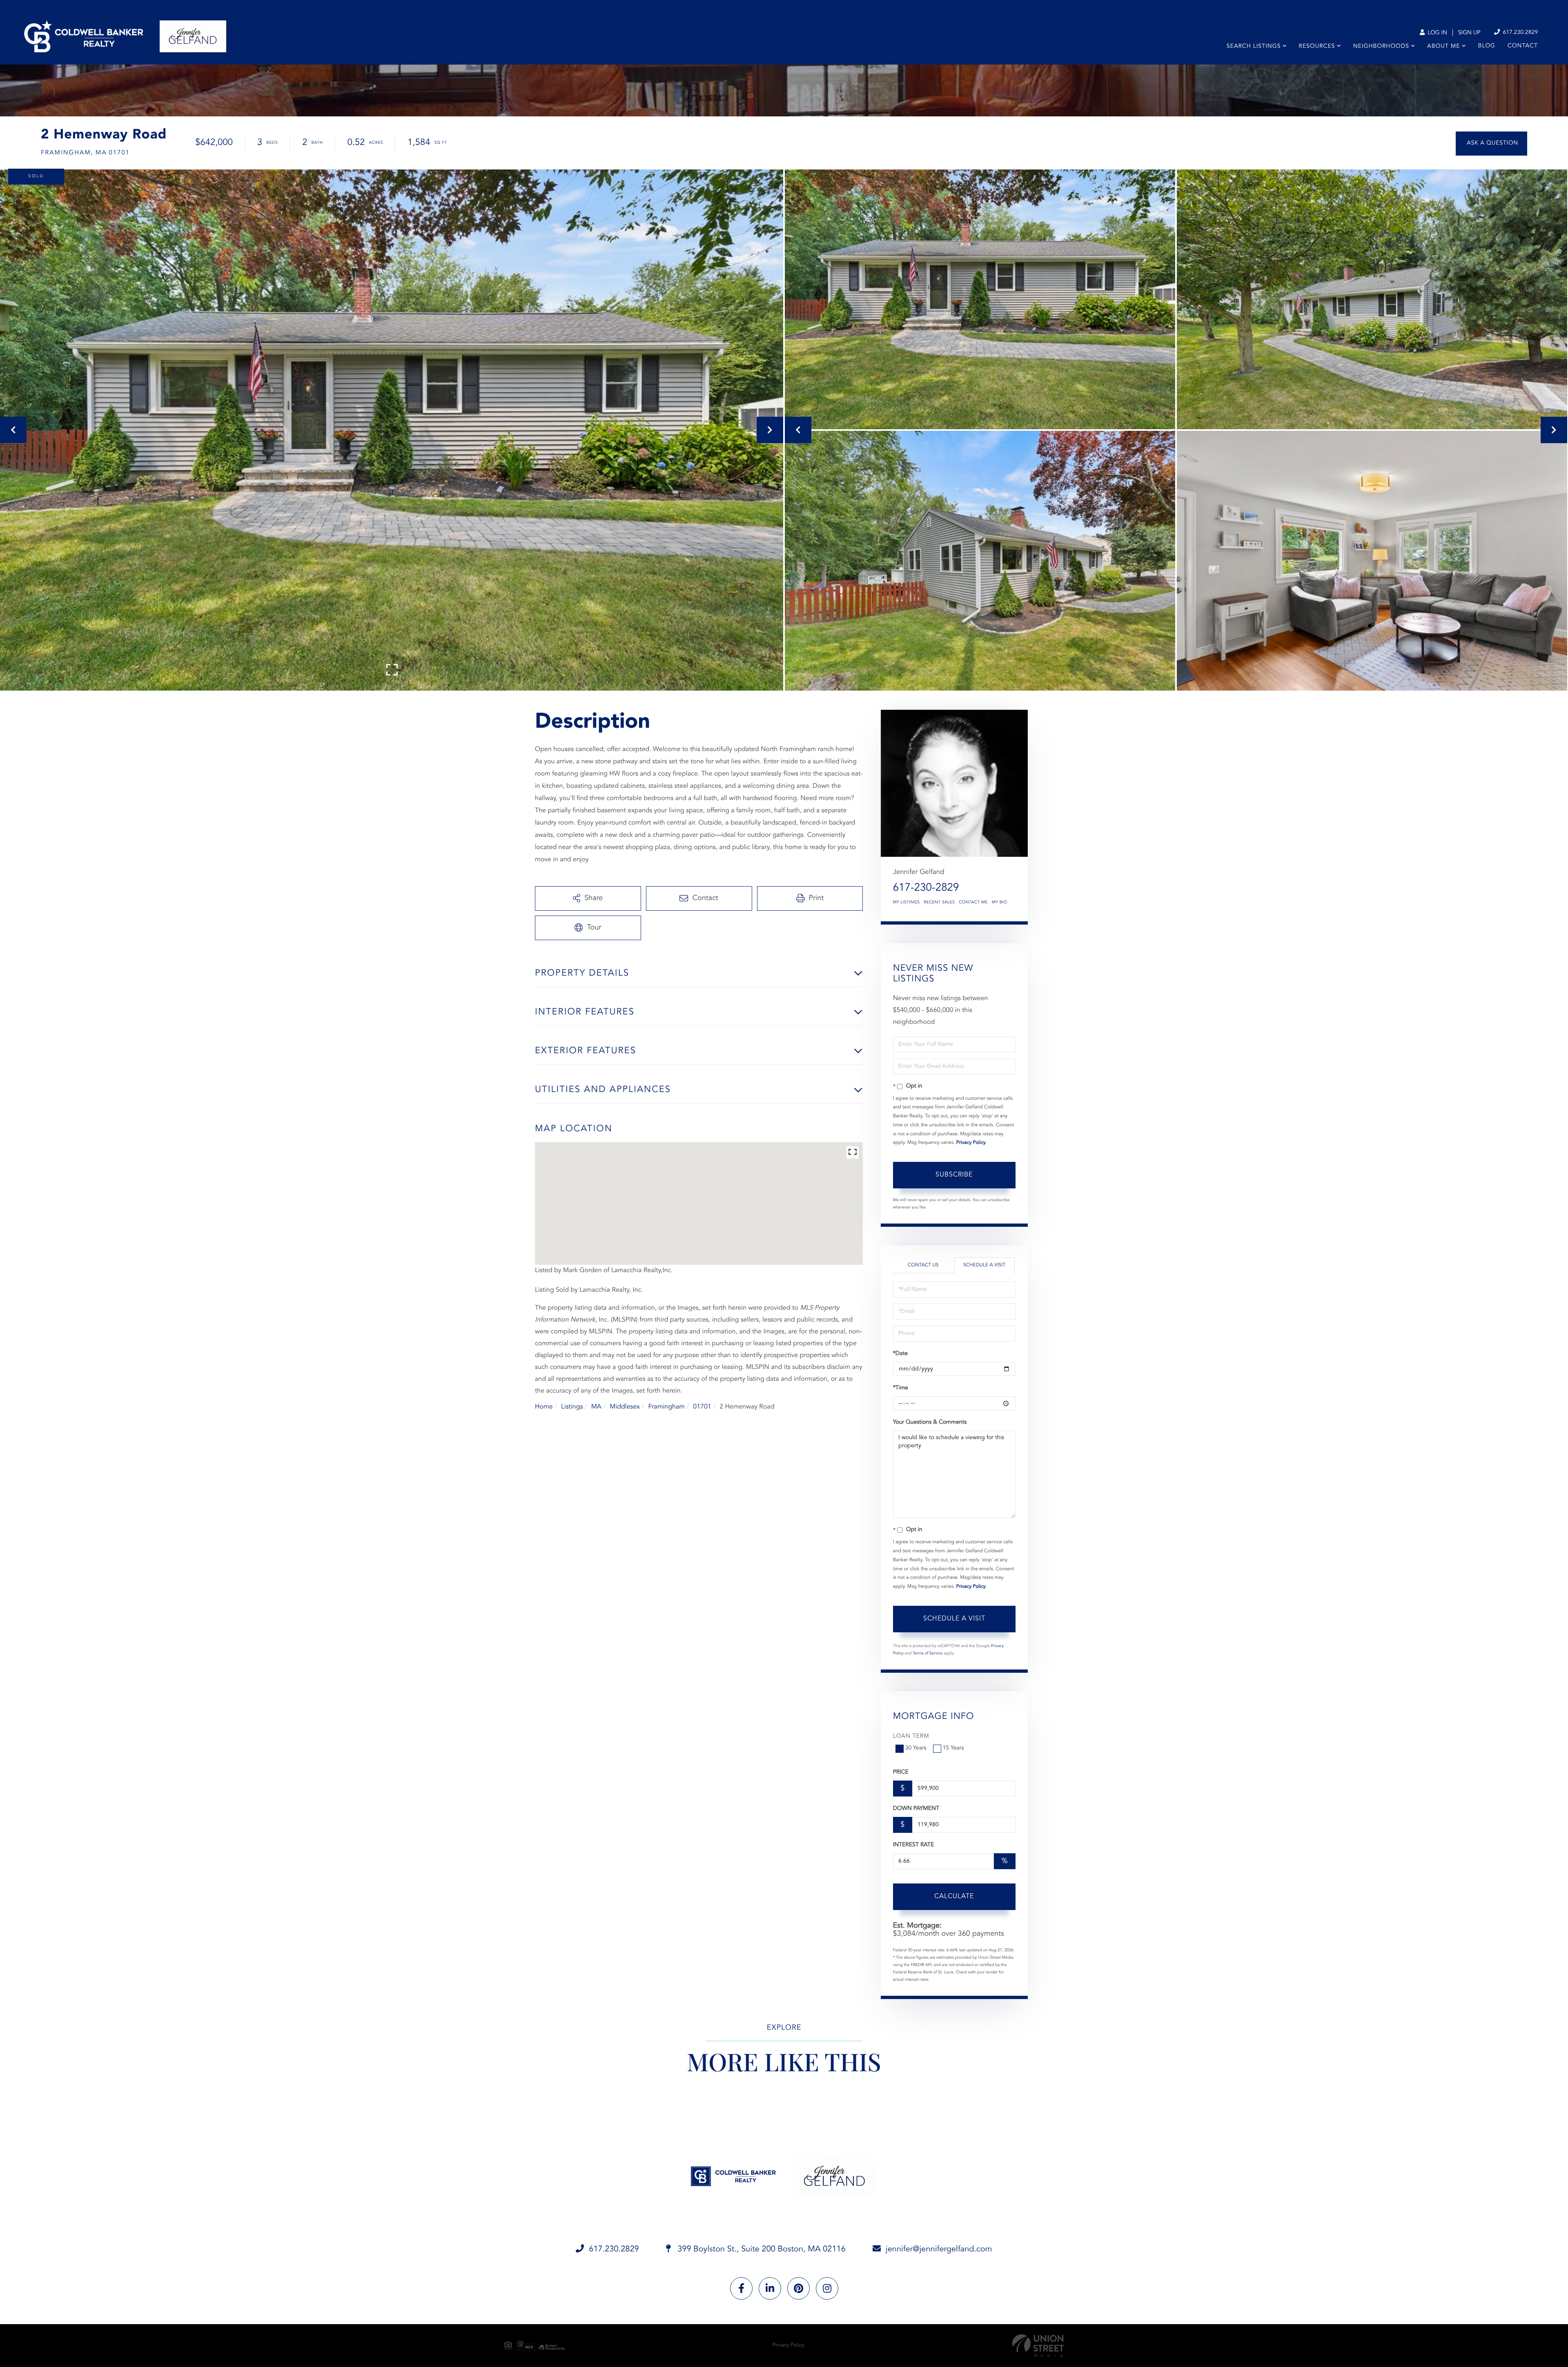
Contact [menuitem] (1523, 46)
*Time (901, 1388)
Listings (572, 1407)
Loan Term (911, 1736)
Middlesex (625, 1407)
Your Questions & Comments (930, 1422)
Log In (1437, 33)
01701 (702, 1407)
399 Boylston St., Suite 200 (761, 2249)
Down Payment (916, 1809)
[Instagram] (827, 2288)
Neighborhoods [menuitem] (1381, 47)
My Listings (906, 903)
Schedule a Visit (984, 1265)
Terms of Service (928, 1654)
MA (596, 1407)
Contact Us (923, 1265)
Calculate (954, 1897)
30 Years (916, 1748)
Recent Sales (939, 903)
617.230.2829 (1519, 33)
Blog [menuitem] (1487, 46)
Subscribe (954, 1175)
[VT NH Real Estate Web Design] (1038, 2346)
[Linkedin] (770, 2288)
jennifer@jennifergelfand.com (939, 2249)
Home (544, 1407)
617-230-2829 (926, 888)
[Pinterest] (798, 2288)
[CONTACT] (1491, 144)
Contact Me (973, 903)
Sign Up (1469, 33)
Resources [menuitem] (1317, 47)
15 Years (953, 1748)
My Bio (1000, 903)
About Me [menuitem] (1443, 47)
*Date (900, 1354)
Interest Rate (914, 1845)
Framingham (666, 1407)
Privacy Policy (971, 1143)
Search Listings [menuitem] (1254, 47)
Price (901, 1772)
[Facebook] (741, 2288)
